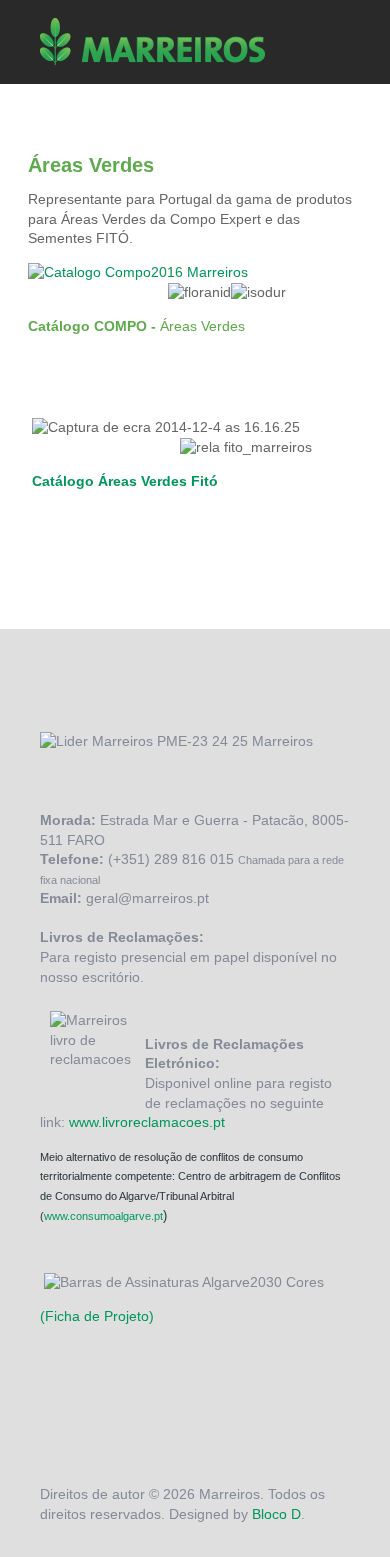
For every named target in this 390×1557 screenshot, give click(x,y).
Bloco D (276, 1514)
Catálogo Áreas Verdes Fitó (127, 481)
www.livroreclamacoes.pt (147, 1122)
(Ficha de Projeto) (97, 1316)
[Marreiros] (152, 47)
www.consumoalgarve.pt (103, 1216)
